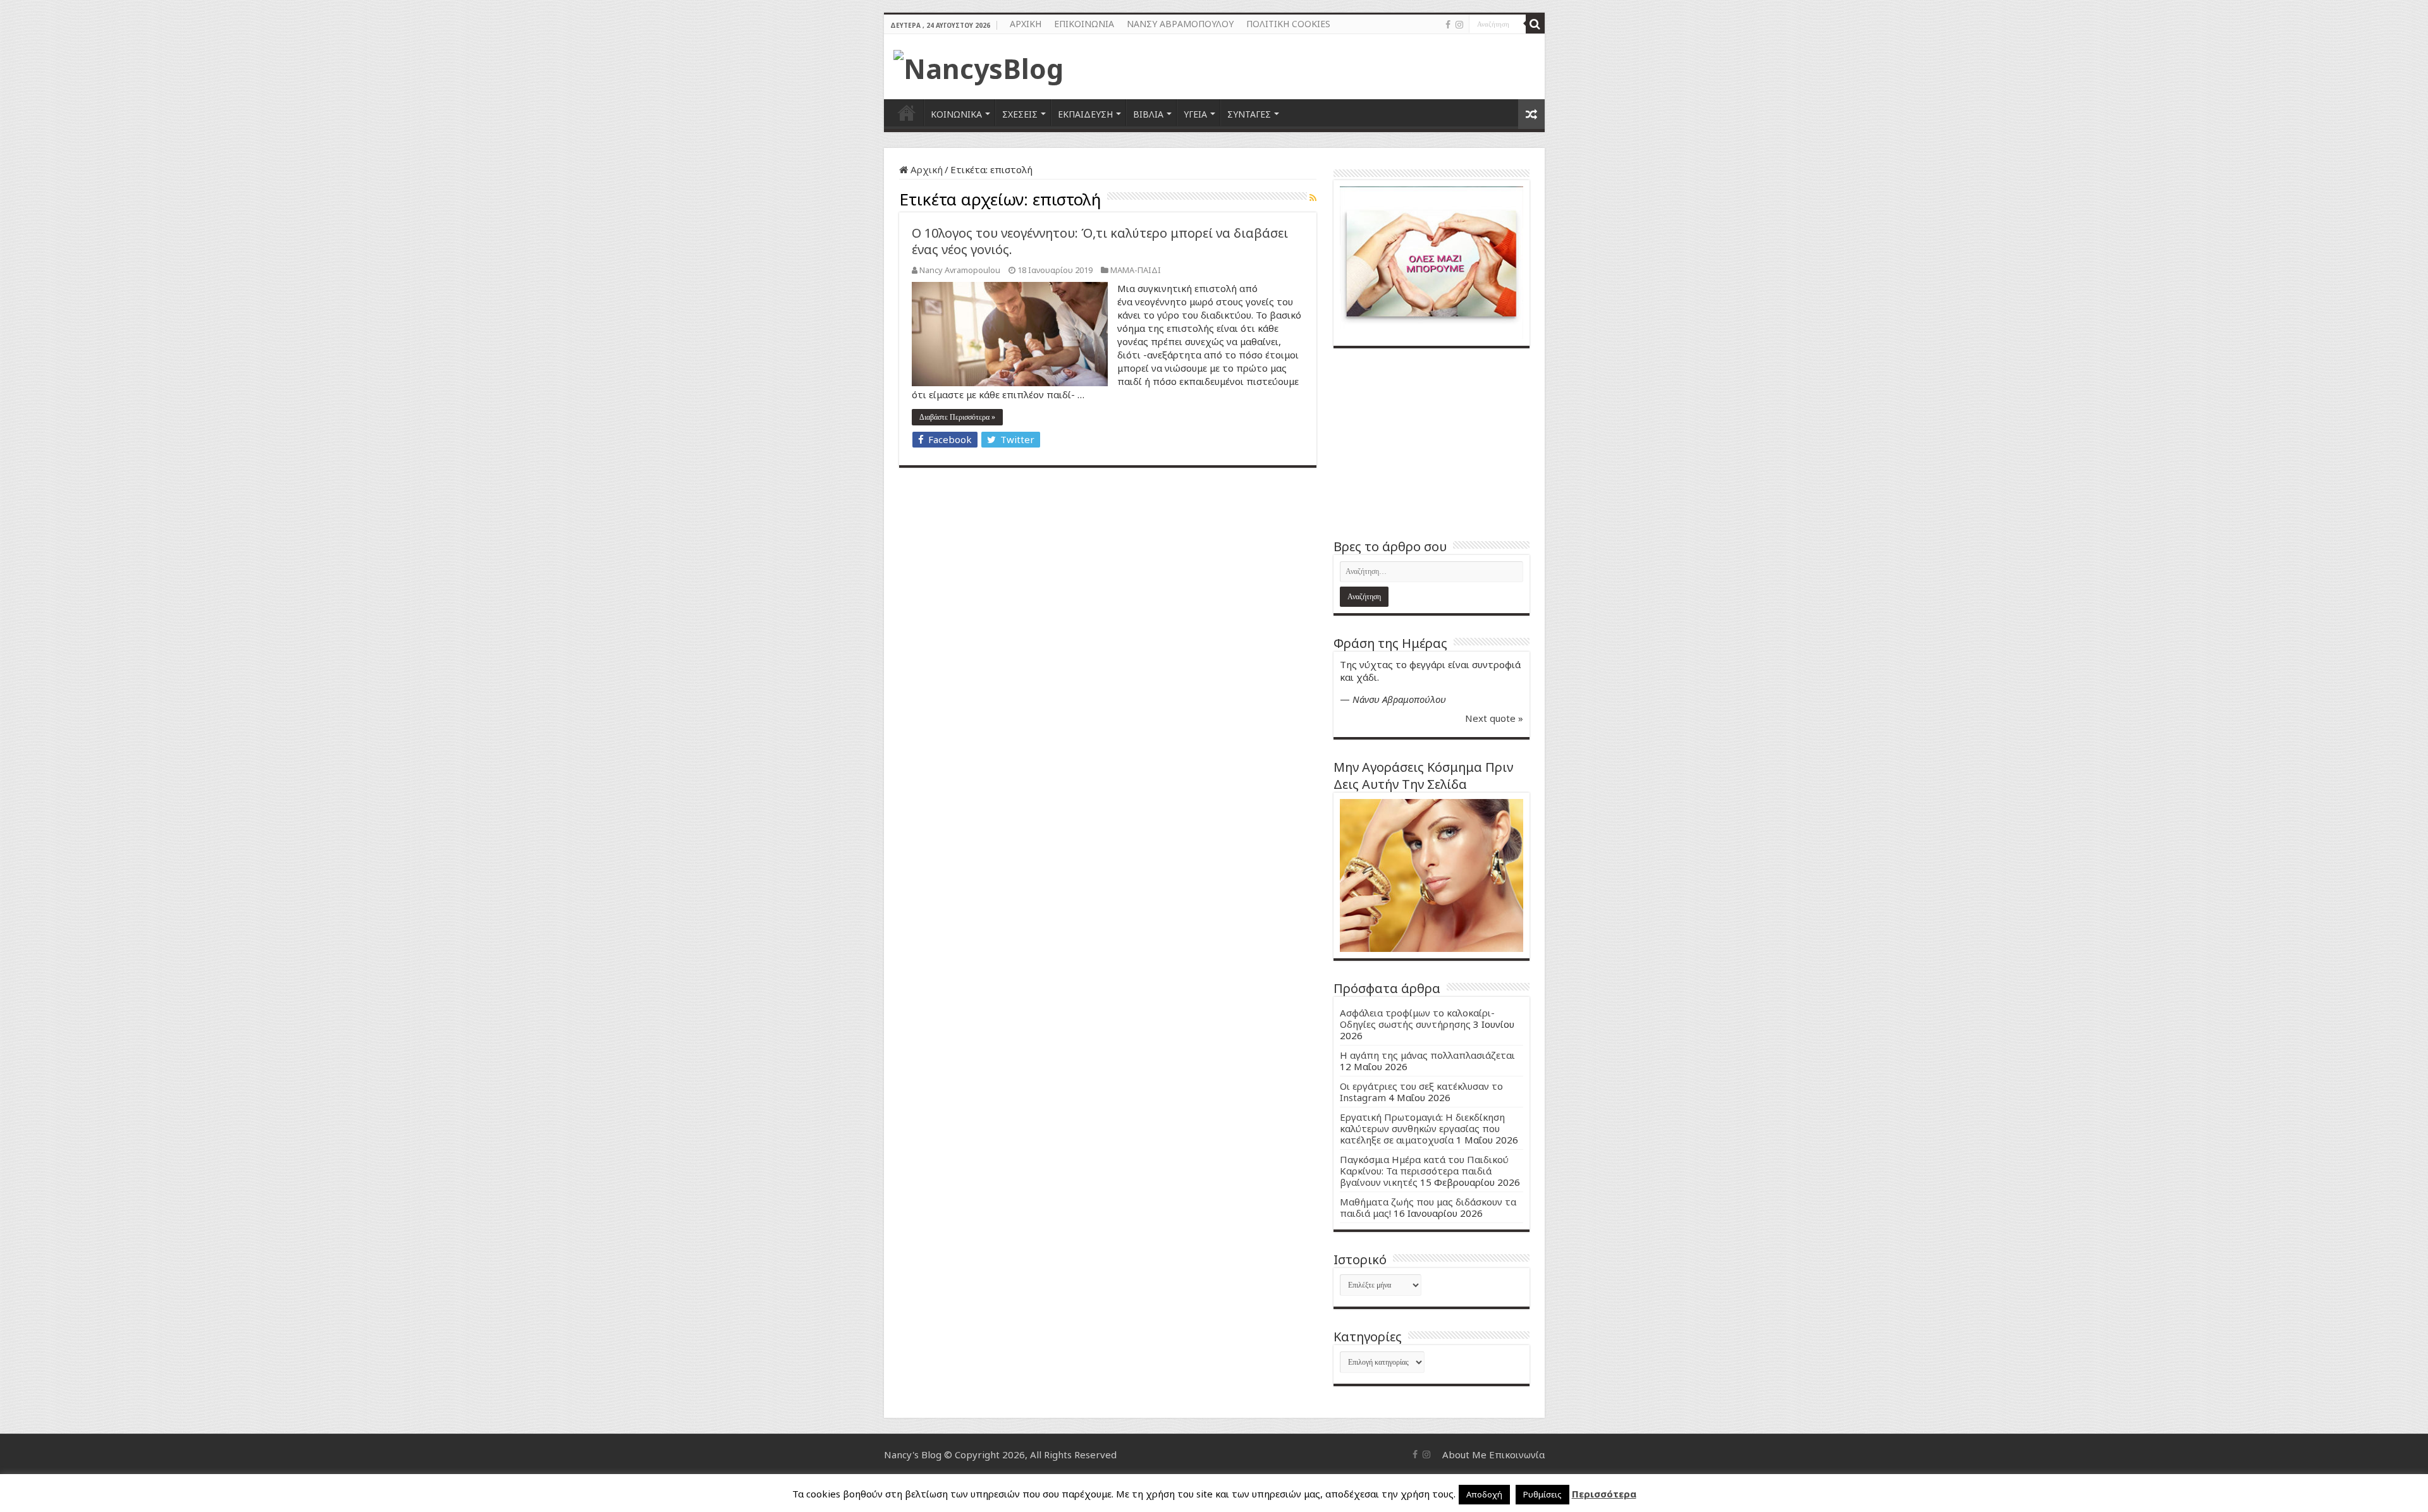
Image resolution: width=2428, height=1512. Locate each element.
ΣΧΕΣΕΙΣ (1020, 114)
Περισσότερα (1604, 1494)
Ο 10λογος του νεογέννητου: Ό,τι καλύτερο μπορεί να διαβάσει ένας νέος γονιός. (1100, 241)
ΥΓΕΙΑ (1195, 114)
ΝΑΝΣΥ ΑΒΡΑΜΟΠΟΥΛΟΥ (1180, 24)
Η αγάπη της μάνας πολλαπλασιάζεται (1427, 1055)
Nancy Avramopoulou (960, 270)
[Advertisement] (1432, 443)
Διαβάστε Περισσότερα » (957, 417)
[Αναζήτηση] (1535, 24)
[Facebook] (1448, 25)
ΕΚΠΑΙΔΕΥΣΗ (1085, 114)
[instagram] (1459, 25)
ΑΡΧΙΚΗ (1026, 24)
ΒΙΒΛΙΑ (1148, 114)
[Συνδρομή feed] (1313, 198)
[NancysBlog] (978, 65)
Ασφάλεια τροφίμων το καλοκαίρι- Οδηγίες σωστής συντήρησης (1417, 1018)
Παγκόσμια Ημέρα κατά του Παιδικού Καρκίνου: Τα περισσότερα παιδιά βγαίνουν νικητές (1424, 1171)
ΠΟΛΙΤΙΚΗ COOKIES (1288, 24)
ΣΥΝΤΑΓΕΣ (1249, 114)
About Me (1464, 1454)
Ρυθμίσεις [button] (1542, 1494)
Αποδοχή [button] (1484, 1494)
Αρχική (925, 169)
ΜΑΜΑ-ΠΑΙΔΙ (1136, 270)
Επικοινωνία (1517, 1454)
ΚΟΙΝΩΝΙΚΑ (956, 114)
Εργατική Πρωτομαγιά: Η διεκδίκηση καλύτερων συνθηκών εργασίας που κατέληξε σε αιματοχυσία (1422, 1128)
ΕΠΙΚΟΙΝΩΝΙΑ (1084, 24)
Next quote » (1494, 718)
